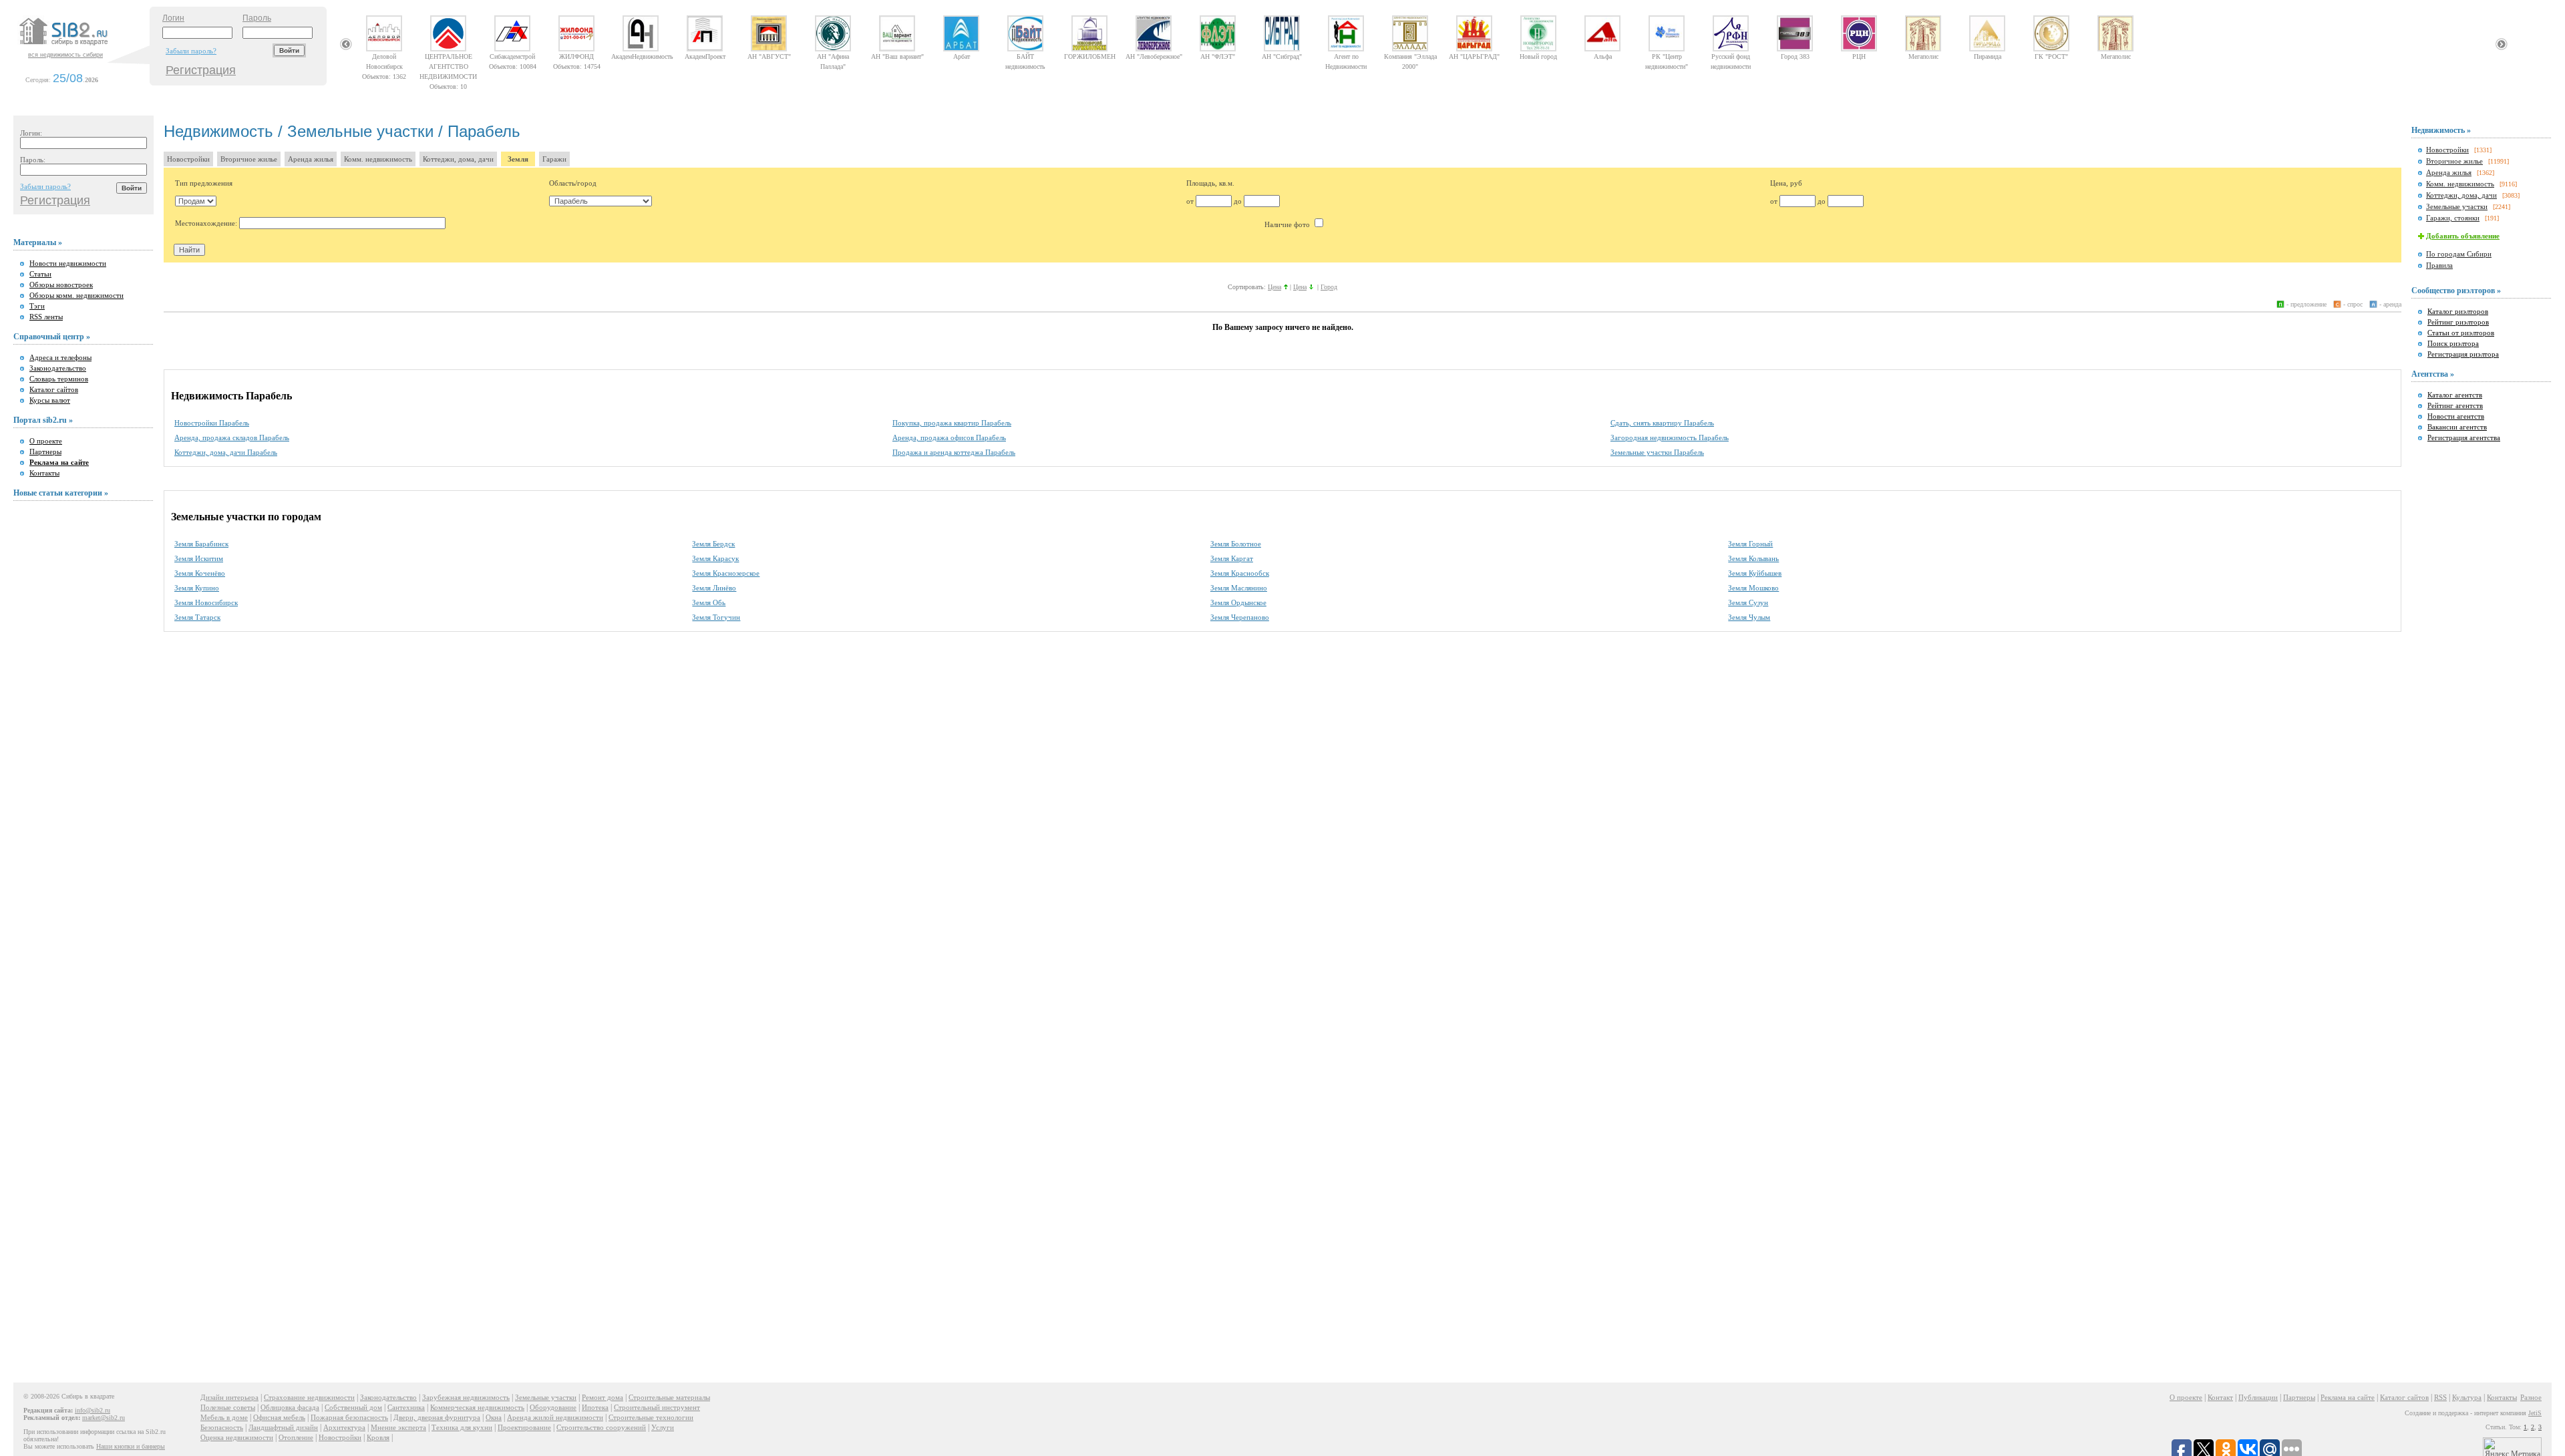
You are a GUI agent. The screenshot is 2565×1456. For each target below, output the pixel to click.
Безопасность (222, 1427)
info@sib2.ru (93, 1410)
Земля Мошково (1753, 588)
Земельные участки (2457, 206)
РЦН (1859, 56)
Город (1329, 287)
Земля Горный (1750, 544)
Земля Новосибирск (206, 602)
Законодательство (58, 368)
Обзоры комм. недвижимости (76, 295)
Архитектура (344, 1427)
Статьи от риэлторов (2461, 333)
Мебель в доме (224, 1417)
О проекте (46, 441)
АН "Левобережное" (1154, 56)
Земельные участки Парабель (1657, 452)
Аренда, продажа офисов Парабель (949, 437)
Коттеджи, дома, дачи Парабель (226, 452)
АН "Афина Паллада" (833, 56)
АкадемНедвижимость (641, 56)
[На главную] (83, 46)
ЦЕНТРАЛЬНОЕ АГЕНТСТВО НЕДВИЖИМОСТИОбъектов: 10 (448, 56)
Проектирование (524, 1427)
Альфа (1603, 56)
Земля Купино (197, 588)
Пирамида (1988, 56)
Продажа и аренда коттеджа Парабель (954, 452)
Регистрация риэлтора (2463, 354)
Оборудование (553, 1407)
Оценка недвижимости (237, 1437)
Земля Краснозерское (726, 573)
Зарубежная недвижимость (466, 1397)
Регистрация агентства (2464, 437)
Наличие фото (1288, 224)
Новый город (1538, 56)
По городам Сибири (2459, 254)
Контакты (44, 473)
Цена (1274, 287)
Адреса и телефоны (60, 357)
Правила (2439, 265)
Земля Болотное (1236, 544)
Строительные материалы (669, 1397)
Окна (494, 1417)
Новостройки (188, 159)
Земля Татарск (197, 617)
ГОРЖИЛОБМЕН (1090, 56)
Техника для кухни (462, 1427)
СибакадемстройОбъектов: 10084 (513, 56)
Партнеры (45, 451)
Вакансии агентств (2457, 427)
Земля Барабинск (201, 544)
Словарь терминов (59, 379)
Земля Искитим (199, 558)
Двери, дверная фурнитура (437, 1417)
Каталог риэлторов (2458, 311)
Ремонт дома (603, 1397)
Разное (2531, 1397)
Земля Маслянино (1239, 588)
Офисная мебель (279, 1417)
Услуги (663, 1427)
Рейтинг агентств (2455, 405)
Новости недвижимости (68, 263)
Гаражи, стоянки (2453, 218)
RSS (2440, 1397)
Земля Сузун (1748, 602)
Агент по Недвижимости (1346, 56)
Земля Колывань (1753, 558)
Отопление (296, 1437)
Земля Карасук (715, 558)
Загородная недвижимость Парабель (1670, 437)
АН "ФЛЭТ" (1218, 56)
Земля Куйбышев (1755, 573)
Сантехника (406, 1407)
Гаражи (554, 159)
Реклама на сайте (2348, 1397)
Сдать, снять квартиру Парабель (1662, 423)
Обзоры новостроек (61, 285)
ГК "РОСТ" (2051, 56)
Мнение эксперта (398, 1427)
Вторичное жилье (249, 159)
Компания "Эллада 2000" (1410, 56)
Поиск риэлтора (2453, 343)
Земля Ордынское (1238, 602)
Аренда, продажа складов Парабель (232, 437)
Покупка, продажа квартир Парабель (952, 423)
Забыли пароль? (191, 51)
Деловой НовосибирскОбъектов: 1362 (384, 56)
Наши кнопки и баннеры (131, 1446)
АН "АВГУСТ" (769, 56)
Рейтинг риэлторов (2458, 322)
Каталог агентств (2455, 395)
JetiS (2535, 1413)
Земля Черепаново (1240, 617)
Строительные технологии (651, 1417)
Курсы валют (50, 400)
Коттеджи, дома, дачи (458, 159)
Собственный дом (353, 1407)
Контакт (2220, 1397)
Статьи (40, 274)
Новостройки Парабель (212, 423)
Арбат (962, 56)
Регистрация (201, 70)
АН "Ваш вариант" (897, 56)
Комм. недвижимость (378, 159)
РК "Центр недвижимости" (1667, 56)
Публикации (2258, 1397)
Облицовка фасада (290, 1407)
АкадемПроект (705, 56)
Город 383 (1795, 56)
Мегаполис (1923, 56)
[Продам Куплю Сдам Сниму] (196, 201)
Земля (518, 159)
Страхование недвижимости (309, 1397)
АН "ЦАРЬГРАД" (1474, 56)
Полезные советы (228, 1407)
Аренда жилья (311, 159)
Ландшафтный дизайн (283, 1427)
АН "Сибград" (1282, 56)
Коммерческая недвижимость (477, 1407)
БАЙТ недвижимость (1025, 56)
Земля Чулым (1749, 617)
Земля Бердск (713, 544)
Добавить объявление (2463, 236)
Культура (2467, 1397)
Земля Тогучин (716, 617)
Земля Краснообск (1240, 573)
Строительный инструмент (657, 1407)
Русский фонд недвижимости (1731, 56)
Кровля (378, 1437)
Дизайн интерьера (229, 1397)
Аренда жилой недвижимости (555, 1417)
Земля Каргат (1232, 558)
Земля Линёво (714, 588)
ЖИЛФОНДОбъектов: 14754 (577, 56)
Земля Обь (709, 602)
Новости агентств (2456, 416)
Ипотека (595, 1407)
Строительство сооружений (601, 1427)
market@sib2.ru (104, 1418)
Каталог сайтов (54, 389)
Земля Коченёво (200, 573)
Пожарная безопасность (349, 1417)
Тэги (37, 306)
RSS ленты (46, 317)
